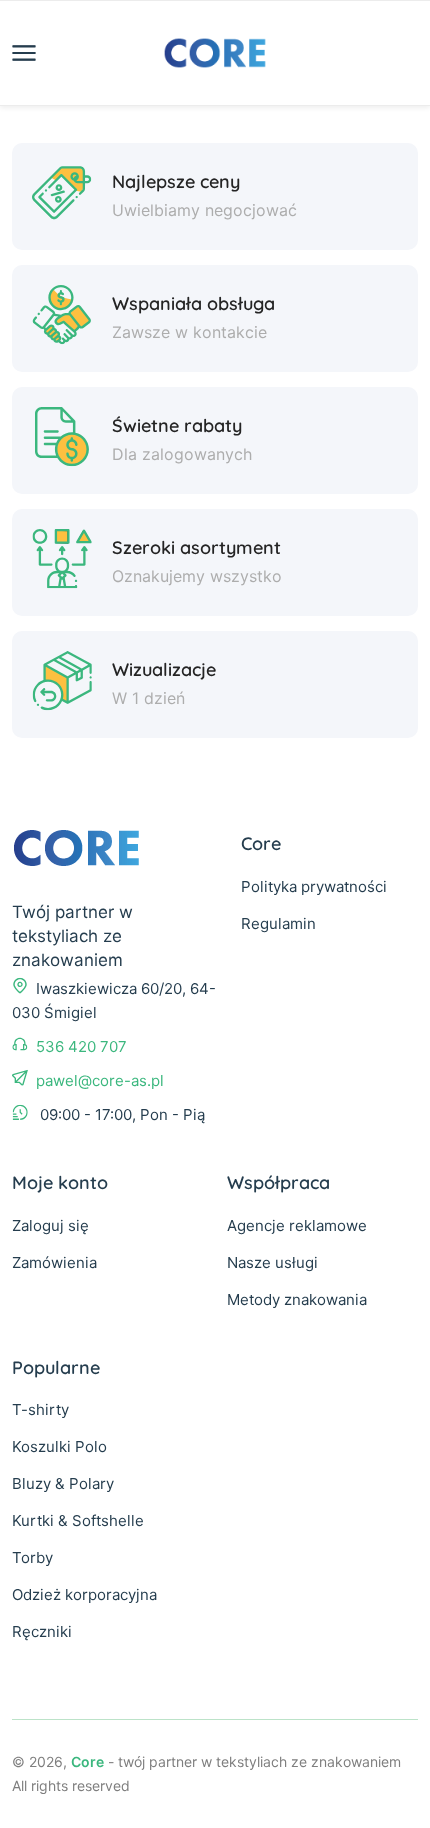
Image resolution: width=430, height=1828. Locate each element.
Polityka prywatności (314, 886)
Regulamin (278, 923)
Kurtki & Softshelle (78, 1520)
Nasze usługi (272, 1262)
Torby (32, 1557)
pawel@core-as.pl (100, 1080)
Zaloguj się (50, 1225)
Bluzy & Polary (63, 1483)
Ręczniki (42, 1631)
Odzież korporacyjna (84, 1594)
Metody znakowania (297, 1299)
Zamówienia (54, 1262)
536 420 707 (81, 1046)
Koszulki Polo (59, 1446)
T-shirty (40, 1409)
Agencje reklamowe (297, 1225)
